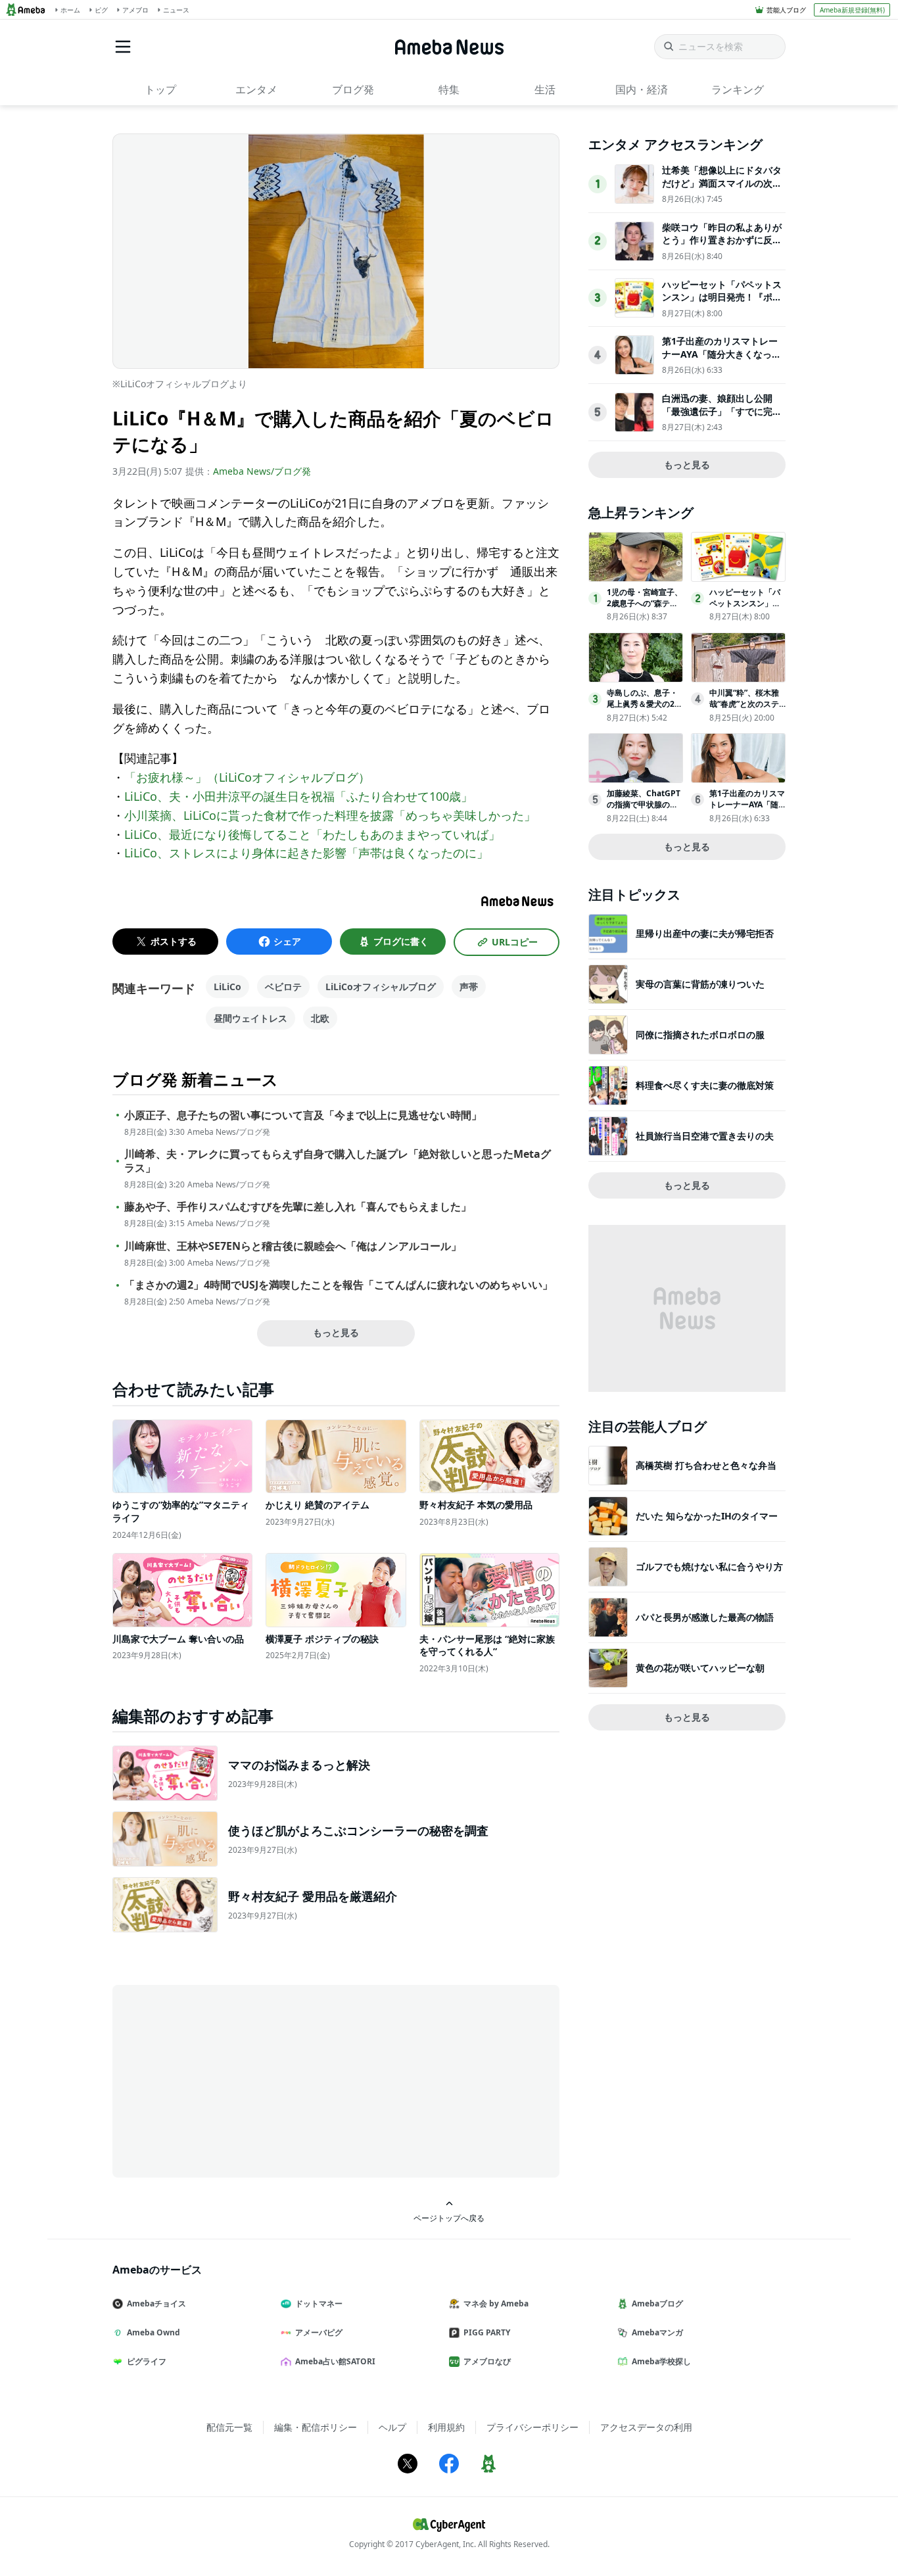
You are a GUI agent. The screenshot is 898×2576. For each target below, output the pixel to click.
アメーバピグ (319, 2332)
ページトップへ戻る (449, 2218)
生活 (545, 89)
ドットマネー (319, 2303)
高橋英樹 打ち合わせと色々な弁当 (706, 1465)
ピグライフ (147, 2361)
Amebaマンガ (657, 2332)
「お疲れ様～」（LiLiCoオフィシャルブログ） (247, 777)
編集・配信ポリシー (316, 2427)
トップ (160, 89)
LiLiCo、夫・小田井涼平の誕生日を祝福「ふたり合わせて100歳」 (298, 796)
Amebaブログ (657, 2303)
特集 (449, 89)
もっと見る (336, 1332)
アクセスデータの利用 (646, 2427)
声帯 (469, 987)
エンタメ (256, 89)
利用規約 (446, 2427)
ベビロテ (283, 987)
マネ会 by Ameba (496, 2303)
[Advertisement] (231, 2080)
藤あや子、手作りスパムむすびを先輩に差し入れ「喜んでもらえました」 (298, 1207)
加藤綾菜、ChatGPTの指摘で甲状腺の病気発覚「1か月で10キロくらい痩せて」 (644, 810)
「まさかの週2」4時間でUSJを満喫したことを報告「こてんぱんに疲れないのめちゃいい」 (339, 1285)
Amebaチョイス (156, 2303)
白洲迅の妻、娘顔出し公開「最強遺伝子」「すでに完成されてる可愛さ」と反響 (722, 411)
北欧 (320, 1018)
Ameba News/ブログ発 (262, 471)
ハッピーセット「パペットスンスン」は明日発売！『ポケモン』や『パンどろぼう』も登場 (722, 304)
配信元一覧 (229, 2427)
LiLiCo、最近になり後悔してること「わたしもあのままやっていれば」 (312, 834)
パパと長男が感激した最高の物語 (705, 1617)
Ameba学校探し (661, 2361)
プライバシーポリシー (532, 2427)
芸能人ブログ (786, 10)
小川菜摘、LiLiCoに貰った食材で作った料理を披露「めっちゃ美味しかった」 (330, 815)
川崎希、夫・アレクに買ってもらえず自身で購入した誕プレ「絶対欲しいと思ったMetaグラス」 (338, 1161)
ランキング (738, 89)
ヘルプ (392, 2427)
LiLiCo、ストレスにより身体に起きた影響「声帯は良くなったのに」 (306, 853)
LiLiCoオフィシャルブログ (381, 987)
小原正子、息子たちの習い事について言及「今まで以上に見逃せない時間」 (303, 1115)
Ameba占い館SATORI (335, 2361)
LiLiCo (227, 987)
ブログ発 (353, 89)
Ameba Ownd (154, 2332)
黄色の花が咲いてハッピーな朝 (700, 1668)
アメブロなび (487, 2361)
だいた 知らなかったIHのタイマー (707, 1516)
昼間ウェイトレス (250, 1018)
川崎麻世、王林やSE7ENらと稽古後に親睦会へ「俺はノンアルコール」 (293, 1246)
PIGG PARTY (487, 2332)
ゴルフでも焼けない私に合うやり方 (709, 1566)
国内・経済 (642, 89)
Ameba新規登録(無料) (852, 10)
